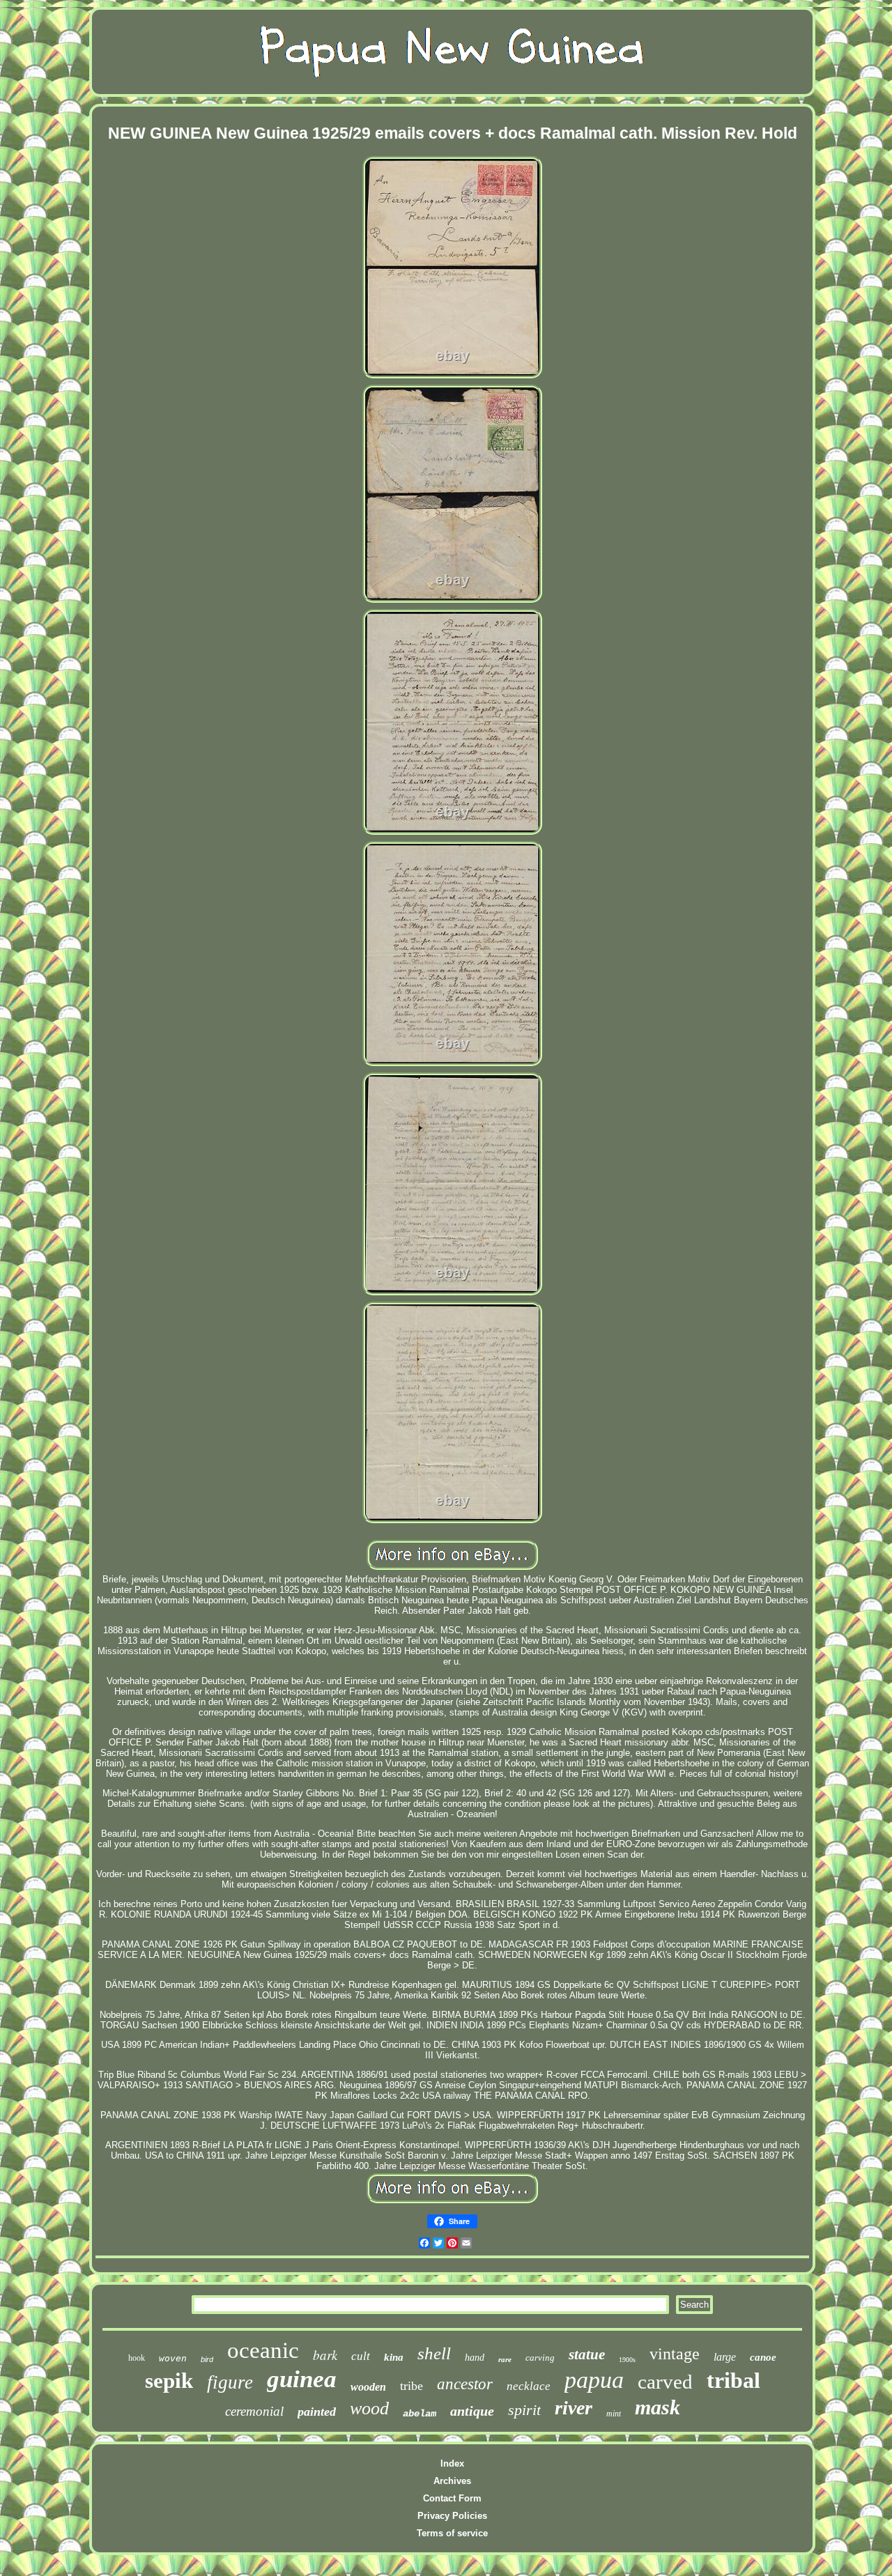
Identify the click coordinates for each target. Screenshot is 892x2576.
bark (325, 2355)
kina (394, 2357)
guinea (302, 2379)
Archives (452, 2481)
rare (505, 2359)
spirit (524, 2410)
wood (369, 2408)
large (725, 2357)
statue (587, 2354)
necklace (529, 2386)
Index (452, 2463)
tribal (733, 2380)
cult (361, 2356)
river (574, 2408)
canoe (763, 2357)
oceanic (263, 2350)
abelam (420, 2414)
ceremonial (254, 2411)
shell (434, 2353)
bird (207, 2359)
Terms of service (452, 2533)
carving (540, 2358)
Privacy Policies (452, 2516)
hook (137, 2358)
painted (317, 2412)
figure (230, 2382)
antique (472, 2411)
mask (658, 2407)
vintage (675, 2354)
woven (173, 2358)
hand (475, 2358)
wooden (368, 2387)
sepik (169, 2381)
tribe (412, 2386)
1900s (627, 2360)
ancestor (465, 2384)
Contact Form (452, 2498)
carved (665, 2382)
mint (614, 2414)
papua (594, 2380)
